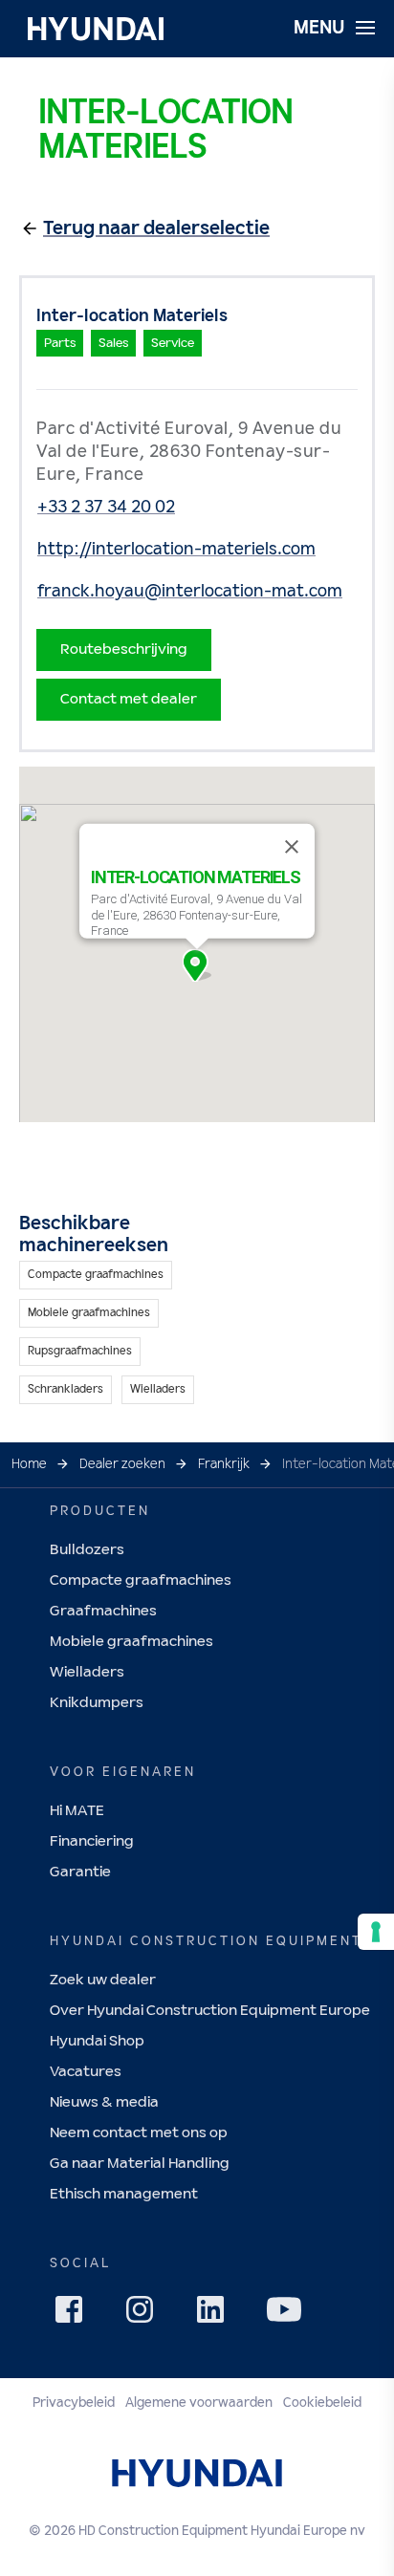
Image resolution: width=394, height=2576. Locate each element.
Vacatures (86, 2072)
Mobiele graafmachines (131, 1642)
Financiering (92, 1841)
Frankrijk (224, 1464)
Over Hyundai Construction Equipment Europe (210, 2011)
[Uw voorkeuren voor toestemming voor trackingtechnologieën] (376, 1932)
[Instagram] (145, 2315)
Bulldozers (87, 1550)
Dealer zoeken (122, 1464)
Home (29, 1464)
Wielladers (87, 1672)
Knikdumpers (97, 1703)
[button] (197, 965)
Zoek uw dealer (103, 1980)
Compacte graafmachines (141, 1580)
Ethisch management (124, 2194)
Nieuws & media (104, 2102)
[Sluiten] (292, 847)
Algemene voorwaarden (199, 2403)
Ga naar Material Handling (140, 2164)
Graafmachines (103, 1611)
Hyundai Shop (97, 2041)
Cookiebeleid (322, 2403)
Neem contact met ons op (139, 2133)
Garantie (80, 1872)
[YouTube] (287, 2312)
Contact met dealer (129, 699)
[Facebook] (75, 2315)
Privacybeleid (74, 2403)
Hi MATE (77, 1811)
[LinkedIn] (216, 2315)
